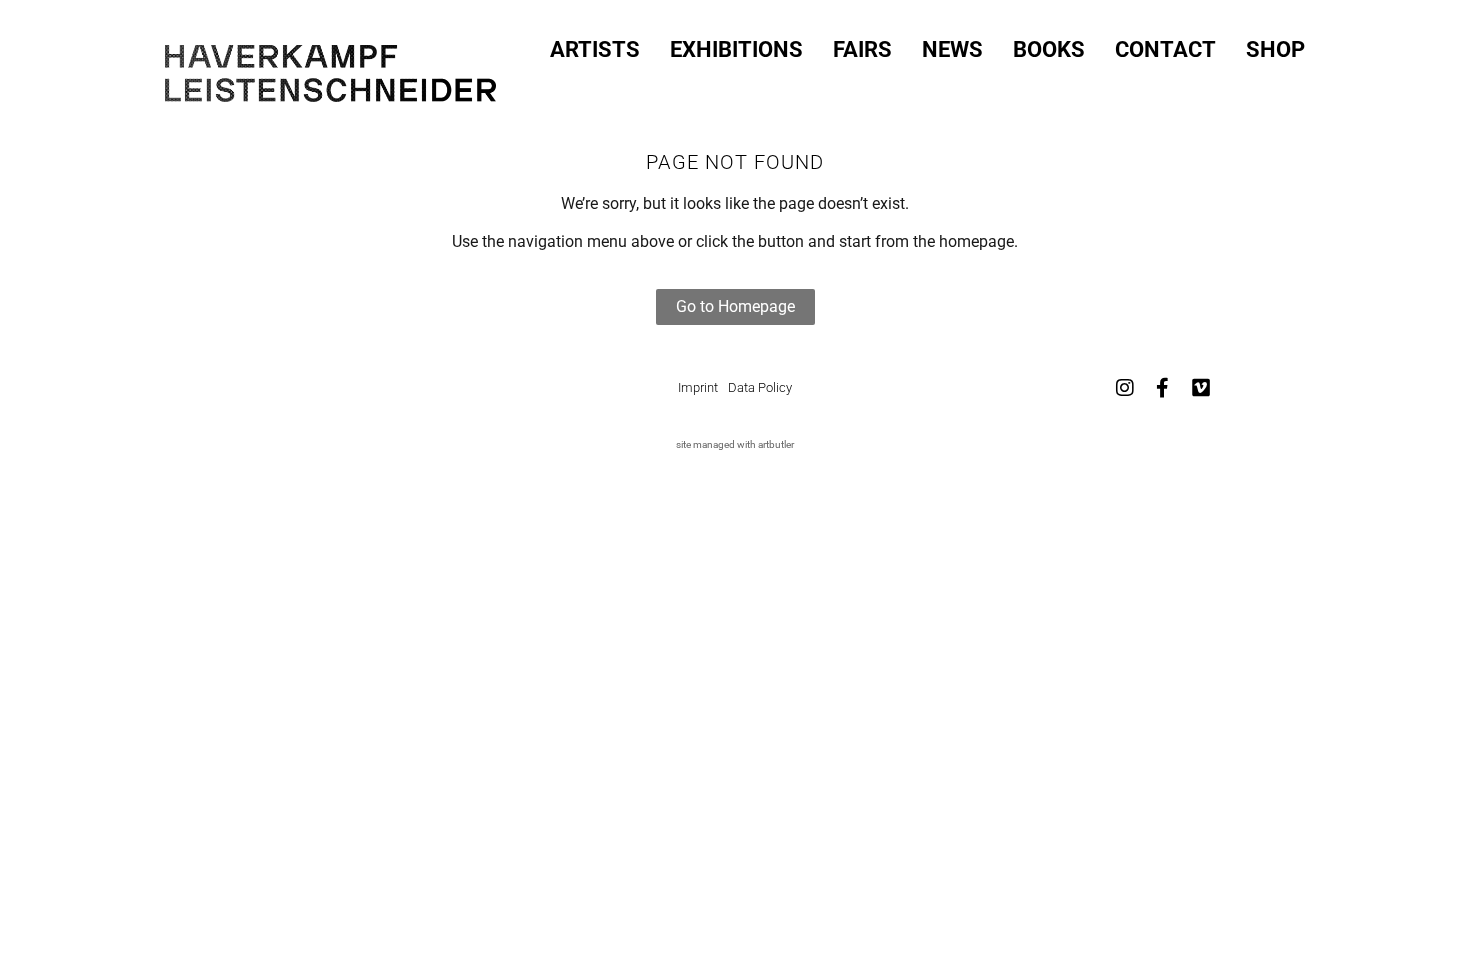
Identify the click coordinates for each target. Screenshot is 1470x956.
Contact (1165, 50)
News (952, 50)
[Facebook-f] (1163, 388)
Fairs (862, 50)
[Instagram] (1125, 388)
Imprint (698, 387)
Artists (595, 50)
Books (1049, 50)
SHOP (1275, 50)
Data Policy (760, 387)
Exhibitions (736, 50)
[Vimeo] (1201, 388)
